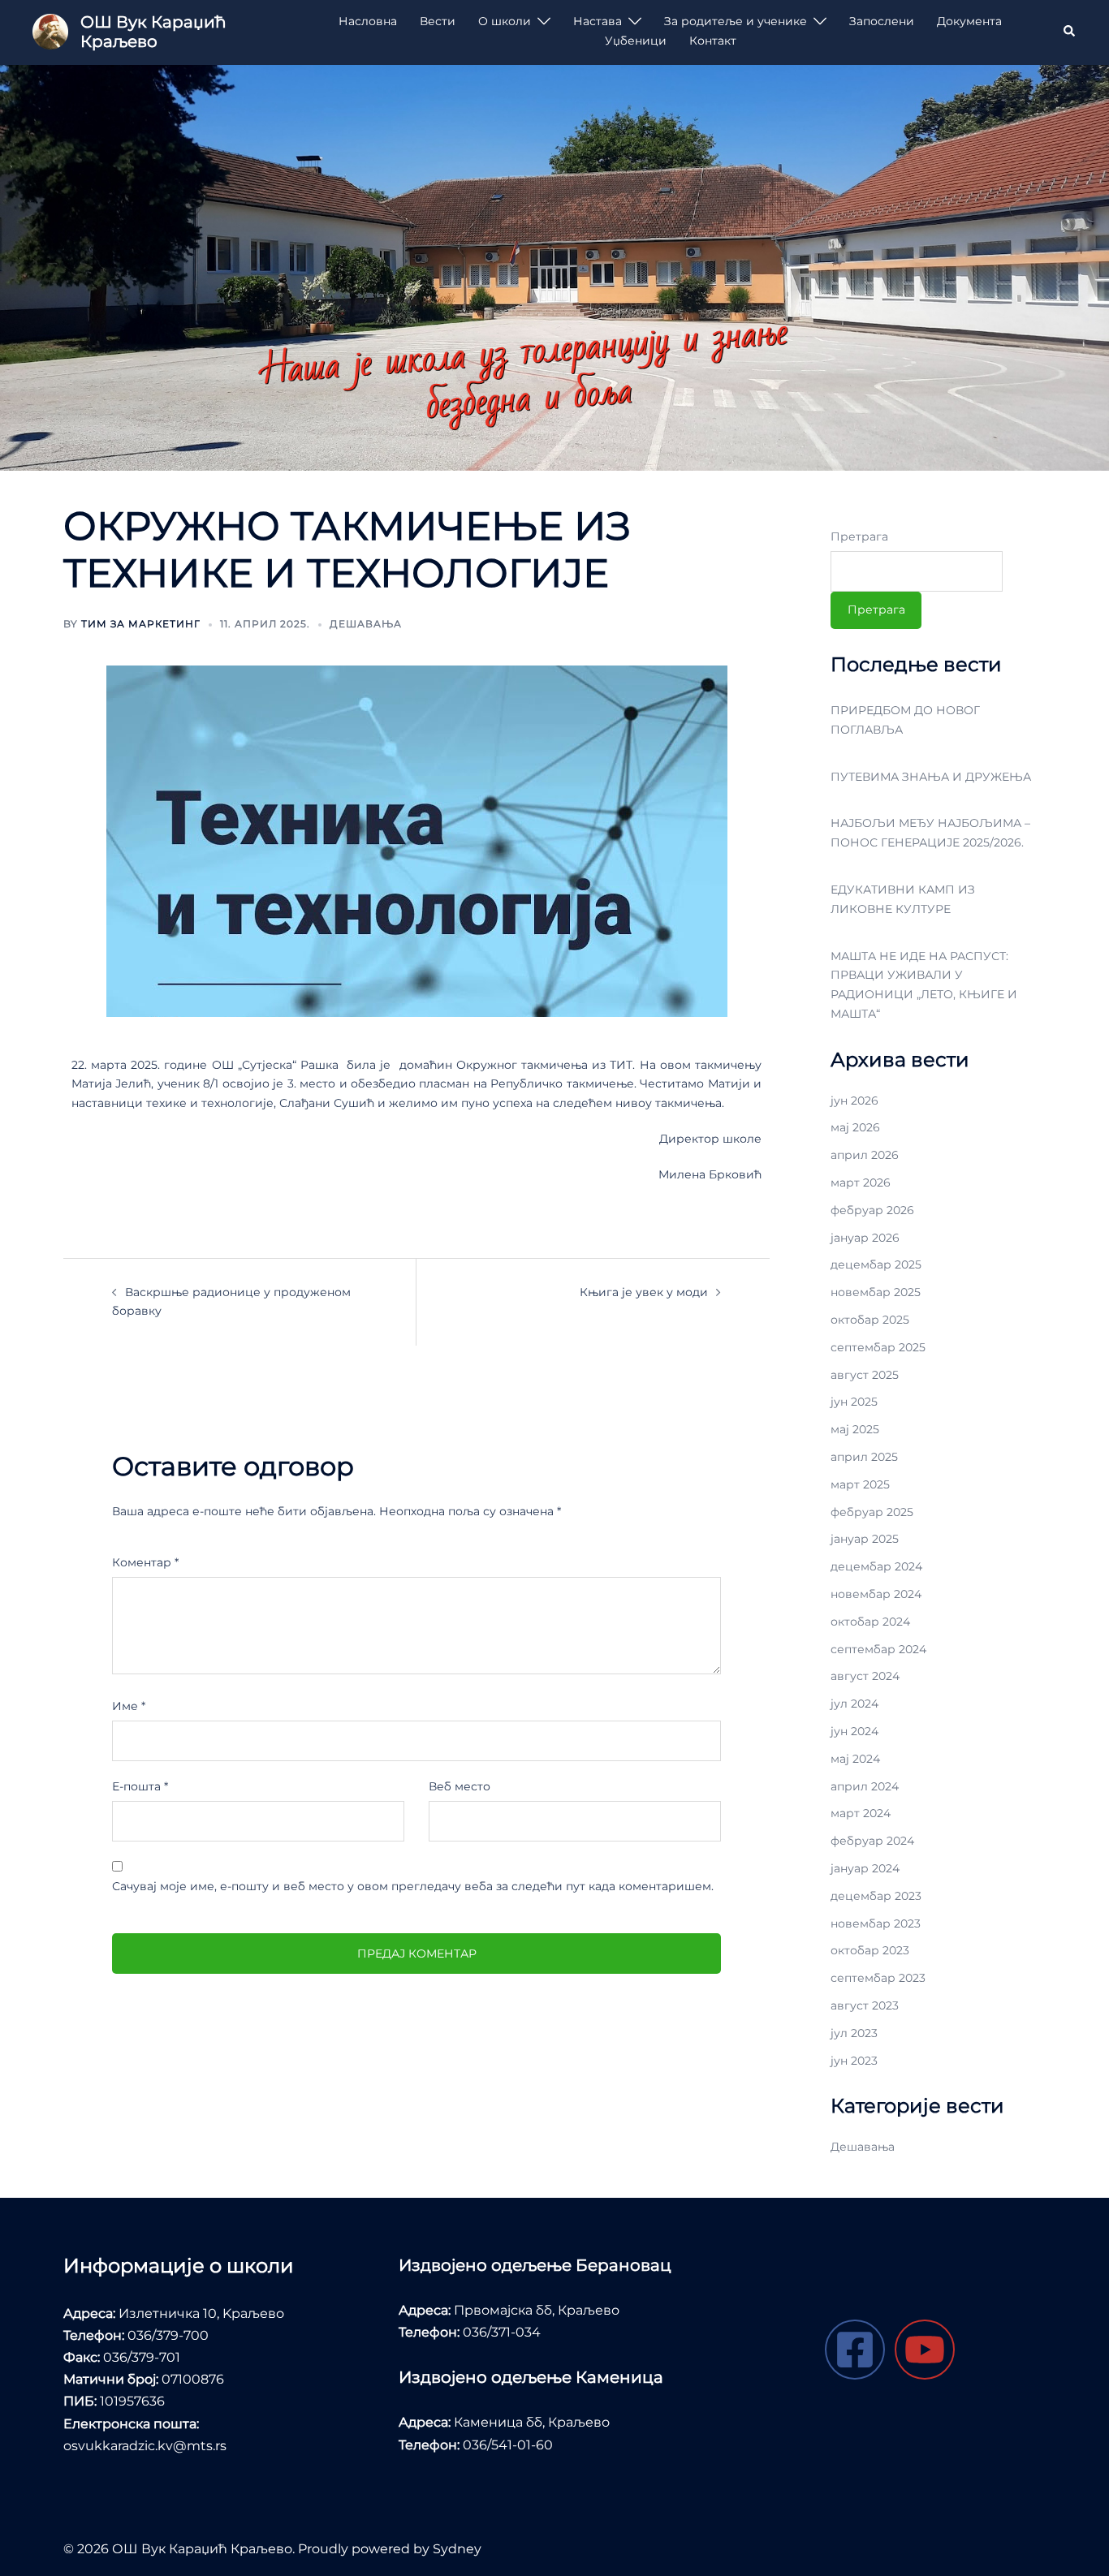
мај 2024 (855, 1759)
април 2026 (865, 1155)
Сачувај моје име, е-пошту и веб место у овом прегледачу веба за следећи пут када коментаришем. (413, 1886)
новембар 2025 (876, 1292)
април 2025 (864, 1457)
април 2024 (865, 1786)
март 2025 (860, 1484)
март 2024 (861, 1813)
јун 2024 (854, 1731)
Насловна (368, 21)
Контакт (713, 41)
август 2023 (865, 2005)
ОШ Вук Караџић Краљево (153, 32)
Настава (598, 21)
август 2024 (865, 1676)
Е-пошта (140, 1786)
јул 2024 (854, 1704)
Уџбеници (636, 41)
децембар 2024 (876, 1566)
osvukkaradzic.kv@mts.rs (145, 2446)
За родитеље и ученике (736, 21)
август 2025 (865, 1375)
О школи (505, 21)
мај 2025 (855, 1429)
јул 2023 (854, 2033)
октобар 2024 (870, 1622)
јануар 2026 (865, 1238)
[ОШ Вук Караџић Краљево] (50, 32)
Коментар (145, 1562)
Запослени (882, 21)
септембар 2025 (878, 1347)
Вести (438, 21)
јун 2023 (854, 2061)
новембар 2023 (876, 1923)
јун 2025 (854, 1402)
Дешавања (366, 624)
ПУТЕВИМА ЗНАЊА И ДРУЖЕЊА (931, 777)
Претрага (859, 536)
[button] (1070, 32)
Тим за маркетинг (141, 624)
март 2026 (861, 1182)
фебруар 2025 (872, 1512)
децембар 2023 (876, 1896)
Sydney (457, 2549)
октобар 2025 (870, 1320)
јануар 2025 (865, 1539)
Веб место (460, 1786)
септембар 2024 (878, 1649)
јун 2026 (854, 1101)
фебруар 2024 (872, 1841)
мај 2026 (855, 1127)
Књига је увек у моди (644, 1292)
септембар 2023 (878, 1978)
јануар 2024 (865, 1868)
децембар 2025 (876, 1264)
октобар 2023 (870, 1950)
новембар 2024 (876, 1594)
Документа (969, 21)
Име (129, 1706)
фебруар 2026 (872, 1210)
